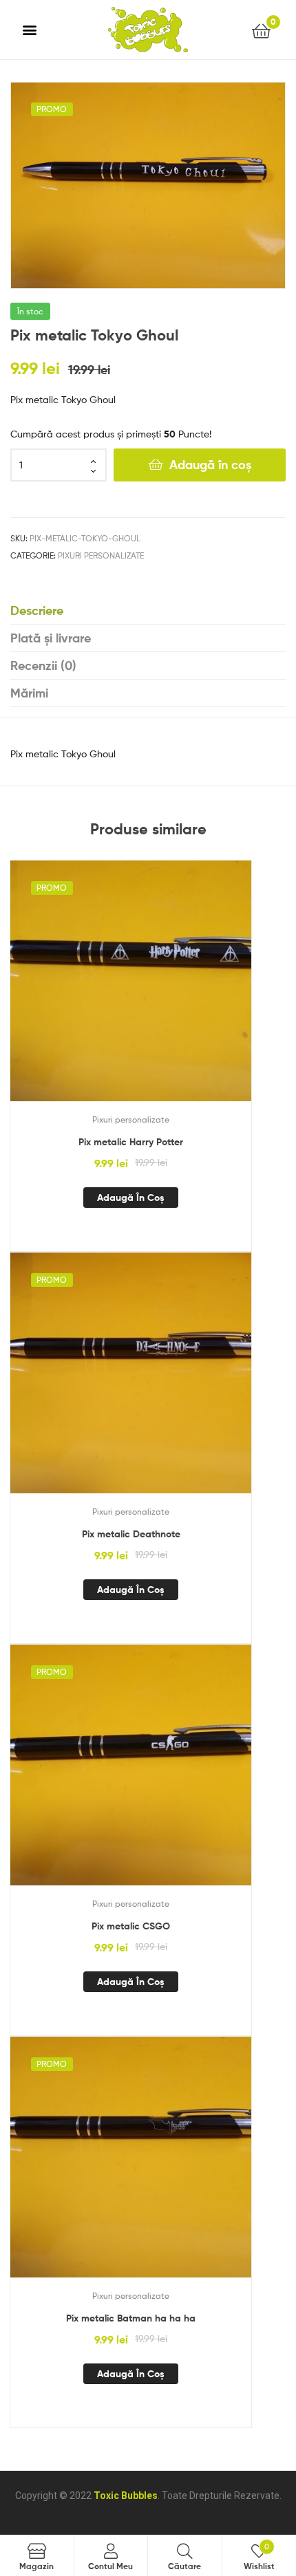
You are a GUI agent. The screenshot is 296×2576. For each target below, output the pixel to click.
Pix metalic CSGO (131, 1926)
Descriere (37, 610)
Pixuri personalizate (101, 555)
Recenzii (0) (43, 665)
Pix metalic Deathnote (131, 1534)
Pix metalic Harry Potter (131, 1142)
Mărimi (29, 693)
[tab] (148, 611)
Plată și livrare (51, 638)
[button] (30, 30)
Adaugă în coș (210, 465)
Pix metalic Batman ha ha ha (131, 2318)
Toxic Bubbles (126, 2496)
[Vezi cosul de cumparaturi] (261, 30)
